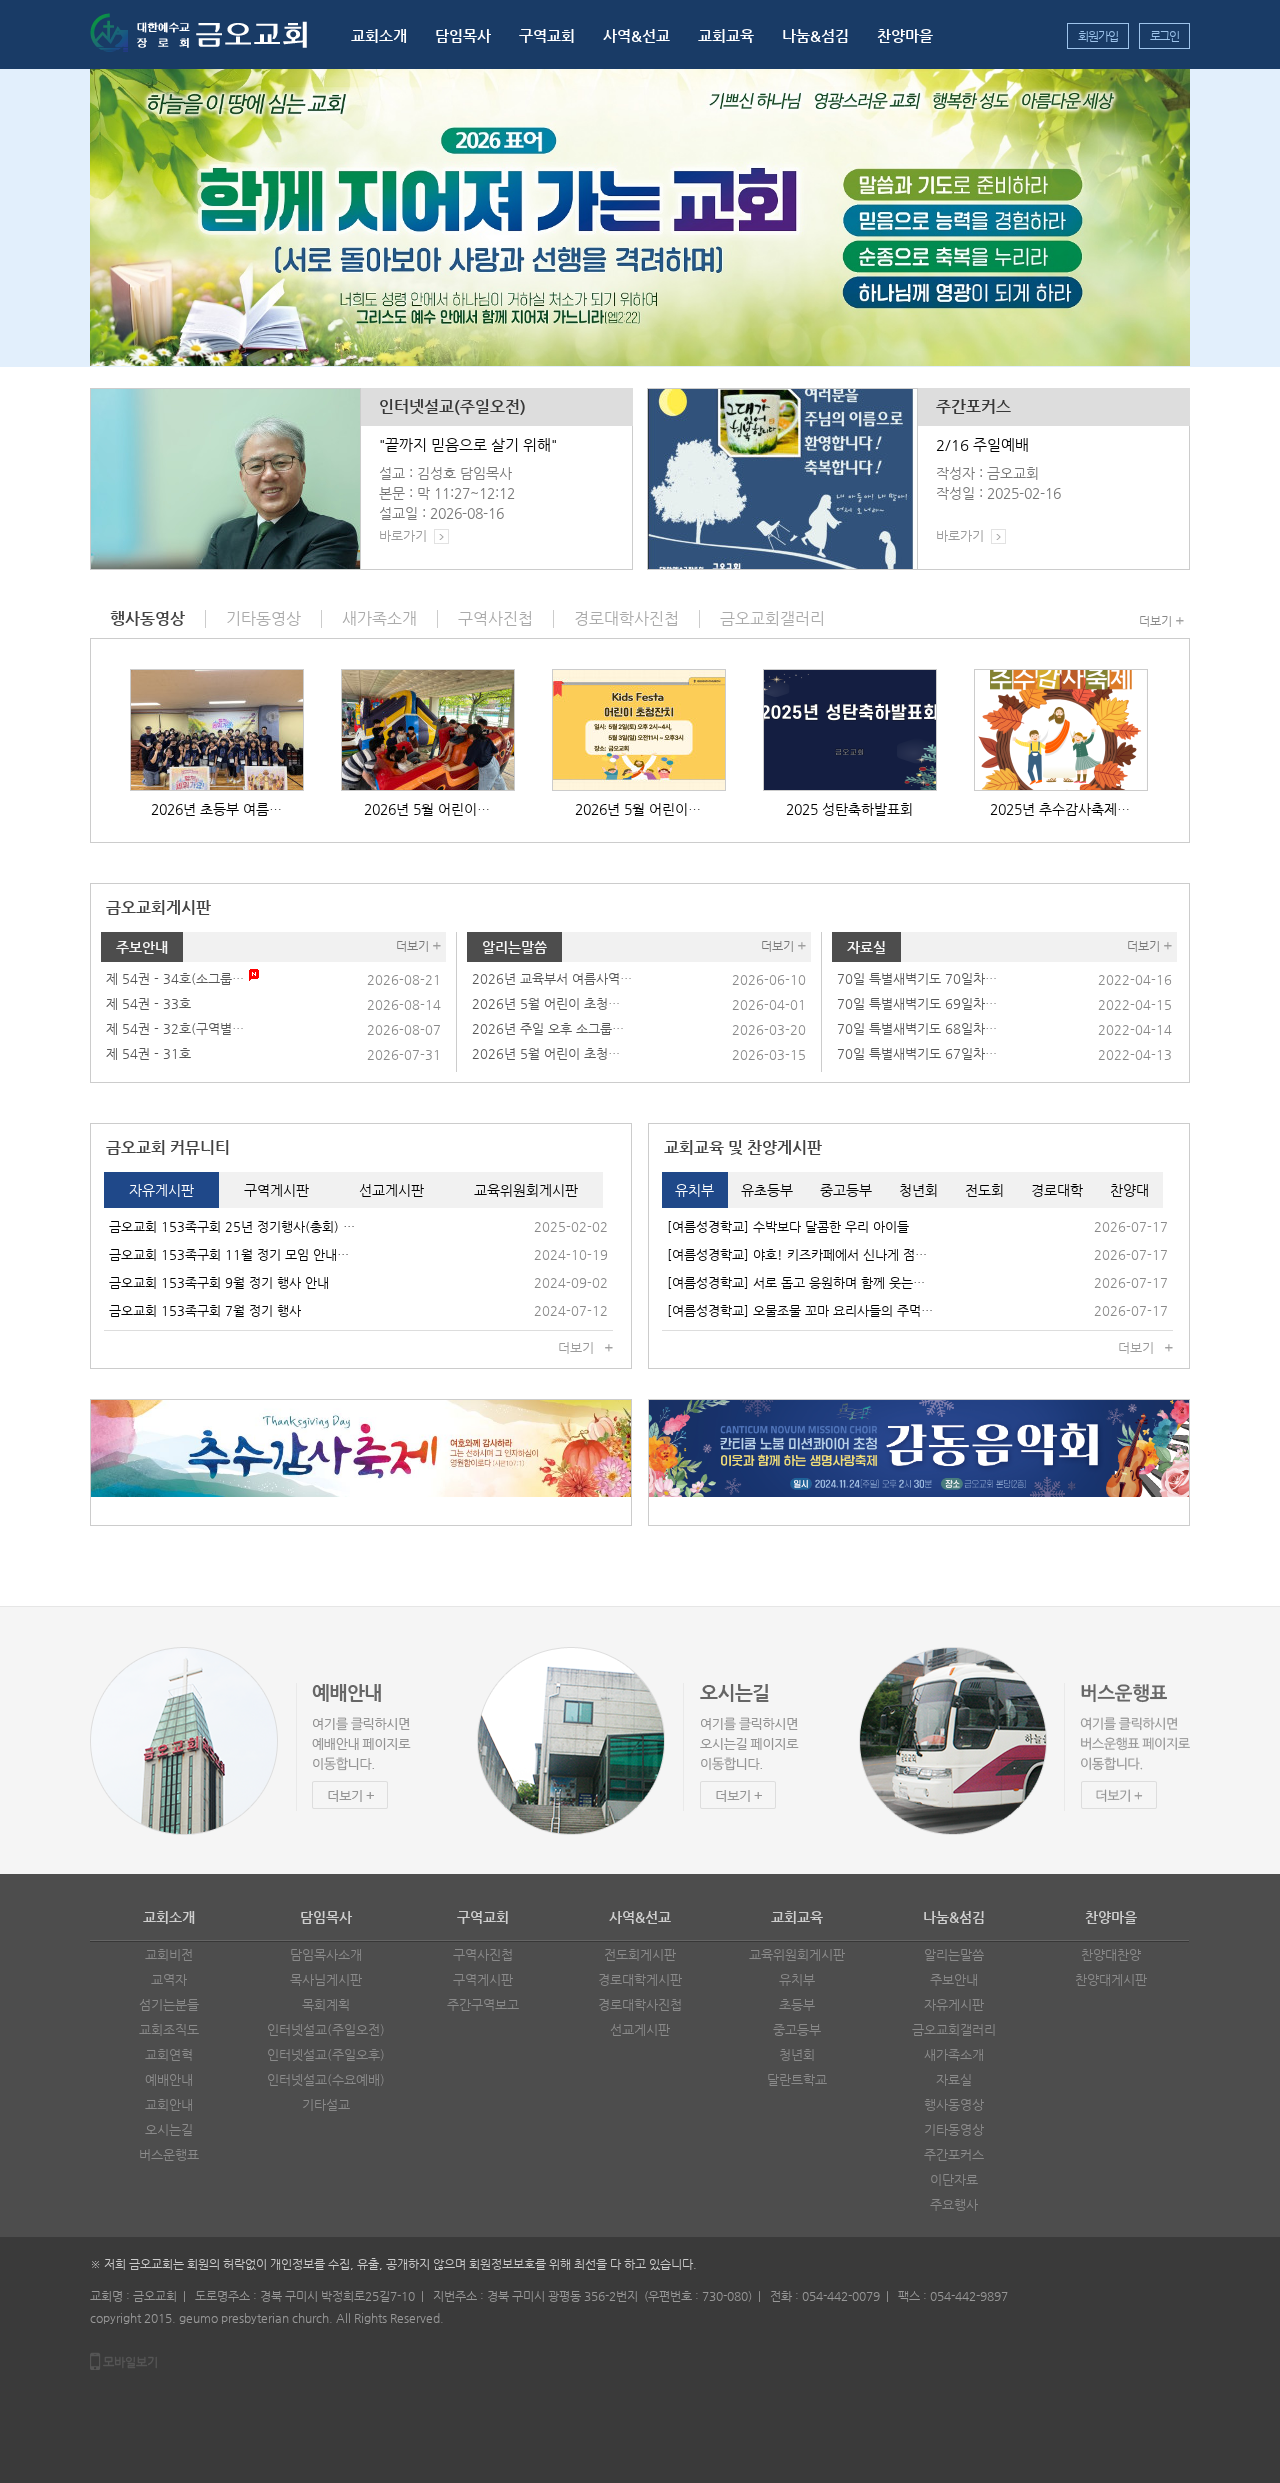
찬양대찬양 (1111, 1954)
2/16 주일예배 (982, 444)
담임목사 (463, 35)
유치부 (797, 1979)
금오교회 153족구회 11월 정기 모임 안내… (229, 1254)
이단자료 (954, 2179)
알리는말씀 (514, 947)
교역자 (169, 1979)
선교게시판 (640, 2029)
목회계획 (326, 2004)
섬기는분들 (169, 2004)
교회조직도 (169, 2029)
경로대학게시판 (640, 1979)
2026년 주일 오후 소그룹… (548, 1028)
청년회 (797, 2054)
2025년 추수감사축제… (1060, 809)
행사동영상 (954, 2104)
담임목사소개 (326, 1954)
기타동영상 (954, 2129)
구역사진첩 (483, 1954)
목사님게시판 (326, 1979)
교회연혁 (169, 2054)
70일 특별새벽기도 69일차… (917, 1003)
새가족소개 (954, 2054)
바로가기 (403, 535)
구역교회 (547, 35)
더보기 (1155, 621)
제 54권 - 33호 (148, 1003)
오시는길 (169, 2129)
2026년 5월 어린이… (427, 809)
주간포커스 (973, 407)
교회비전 (169, 1954)
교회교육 (726, 35)
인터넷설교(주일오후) (326, 2054)
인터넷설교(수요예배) (326, 2079)
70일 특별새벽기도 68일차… (917, 1028)
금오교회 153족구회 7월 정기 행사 (205, 1310)
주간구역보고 (483, 2004)
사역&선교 (636, 35)
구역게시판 (483, 1979)
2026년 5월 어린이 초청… (546, 1003)
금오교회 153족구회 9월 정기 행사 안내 (219, 1282)
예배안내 (169, 2079)
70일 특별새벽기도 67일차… (917, 1053)
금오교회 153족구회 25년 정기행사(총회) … (232, 1226)
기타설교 (326, 2104)
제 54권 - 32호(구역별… (175, 1028)
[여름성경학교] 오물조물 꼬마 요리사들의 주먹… (800, 1310)
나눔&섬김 (815, 35)
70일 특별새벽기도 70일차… (917, 978)
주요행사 (954, 2204)
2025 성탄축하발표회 (849, 809)
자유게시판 (954, 2004)
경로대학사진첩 (640, 2004)
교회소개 (379, 35)
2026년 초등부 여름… (216, 809)
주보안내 (142, 947)
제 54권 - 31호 (148, 1053)
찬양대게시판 (1111, 1979)
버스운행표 (169, 2154)
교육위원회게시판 (797, 1954)
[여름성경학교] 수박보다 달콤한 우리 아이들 (788, 1226)
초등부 (797, 2004)
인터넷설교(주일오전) (452, 407)
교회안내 (169, 2104)
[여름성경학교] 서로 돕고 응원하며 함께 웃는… (796, 1282)
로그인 (1164, 36)
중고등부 (797, 2029)
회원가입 (1097, 36)
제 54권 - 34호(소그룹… (175, 978)
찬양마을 (905, 35)
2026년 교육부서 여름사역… (552, 978)
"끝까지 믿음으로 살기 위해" (468, 444)
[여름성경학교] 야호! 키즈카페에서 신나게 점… (797, 1254)
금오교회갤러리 (954, 2029)
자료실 (866, 947)
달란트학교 (797, 2079)
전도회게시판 (640, 1954)
